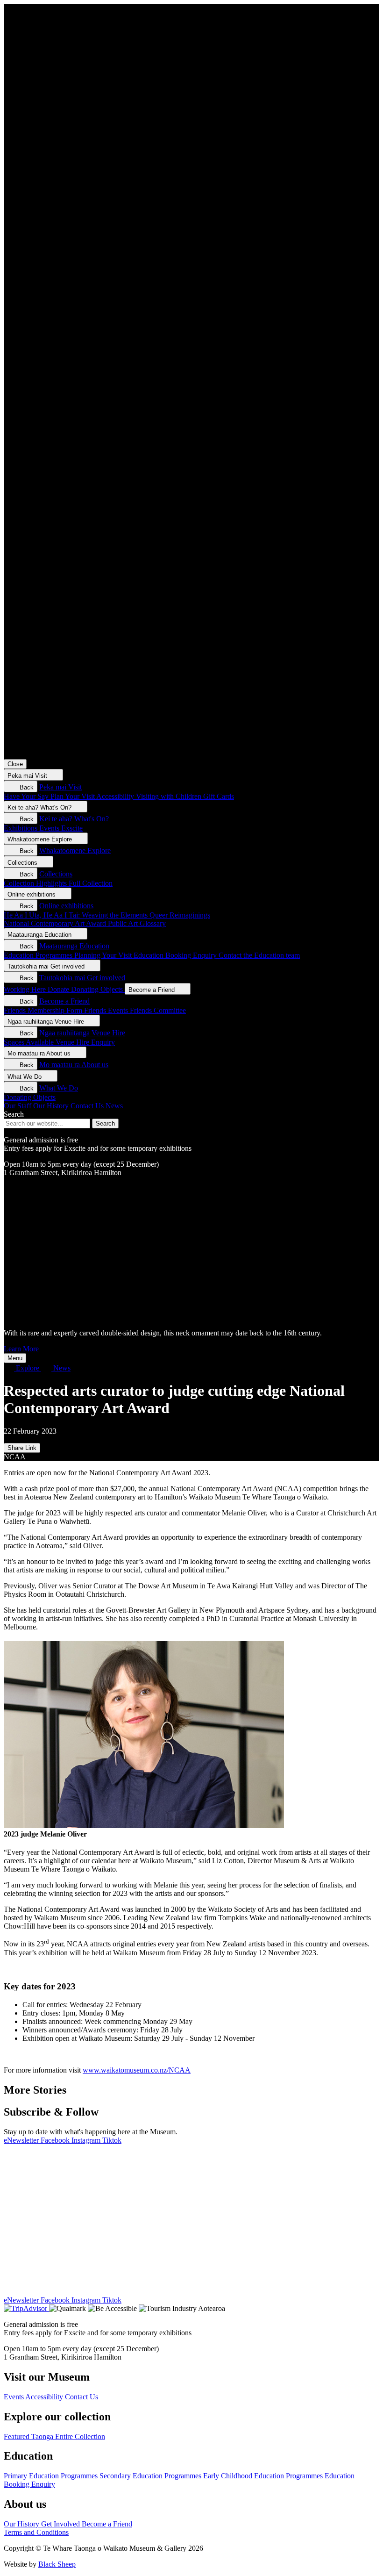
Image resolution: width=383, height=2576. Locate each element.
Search (14, 1114)
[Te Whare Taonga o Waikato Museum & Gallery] (191, 377)
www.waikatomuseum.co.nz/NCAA (137, 2070)
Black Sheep (57, 2564)
